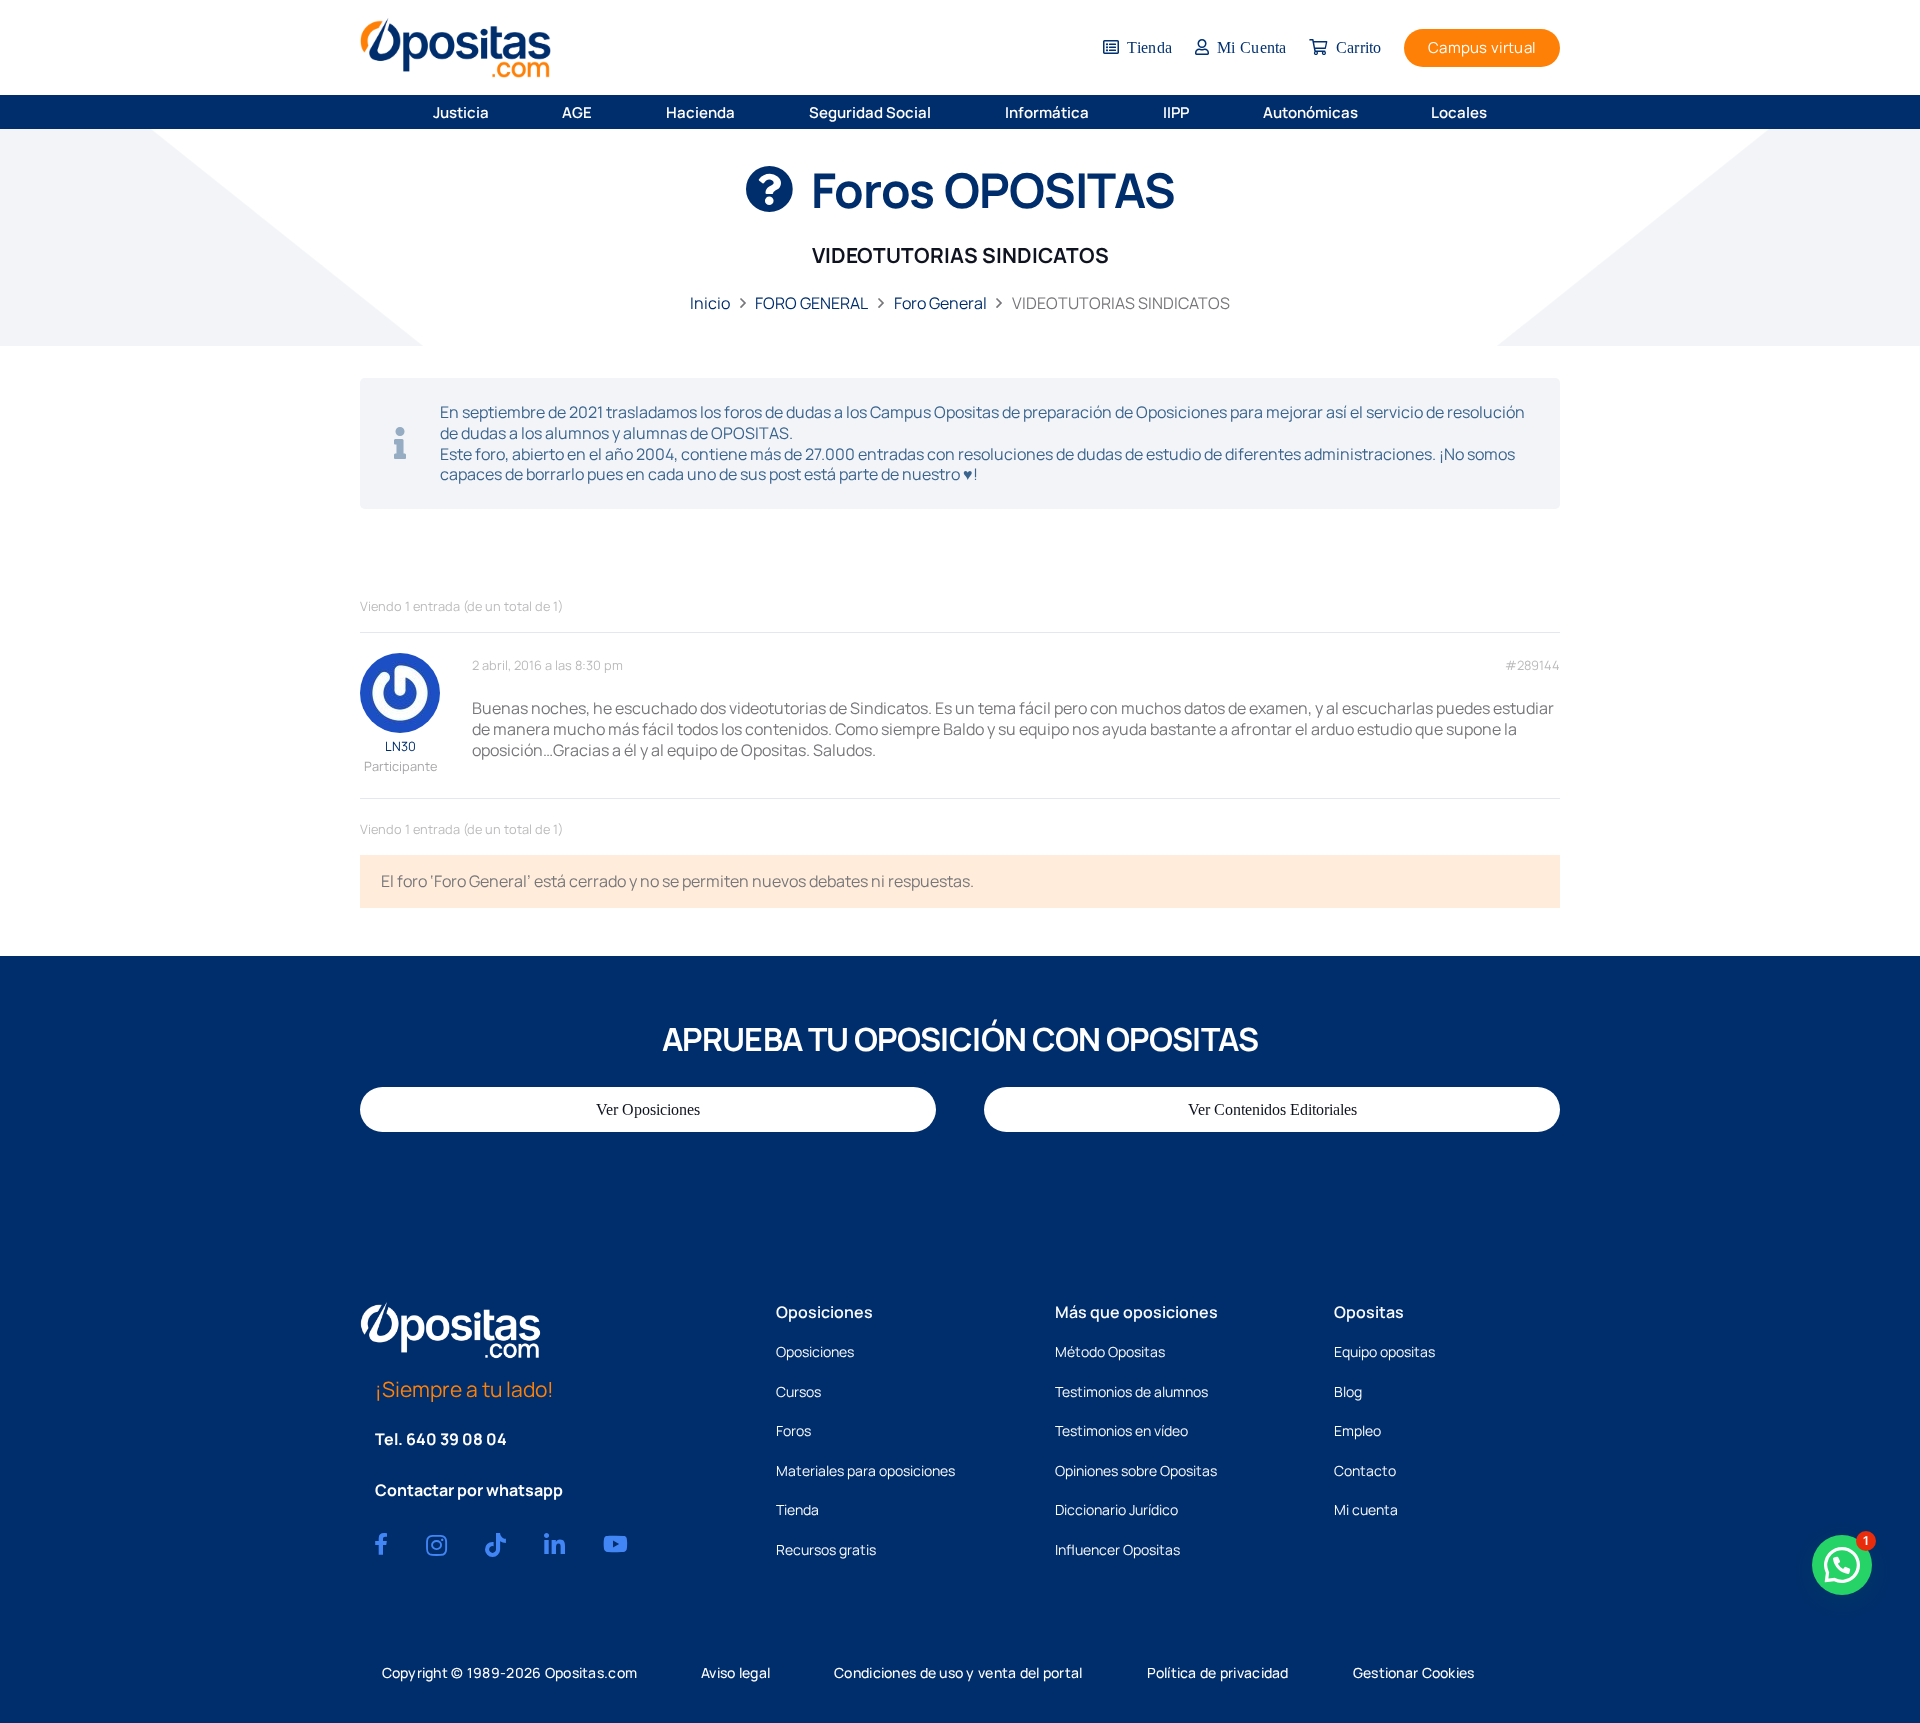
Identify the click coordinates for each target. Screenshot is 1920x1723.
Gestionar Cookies (1414, 1672)
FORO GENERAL (811, 303)
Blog (1348, 1391)
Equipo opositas (1384, 1351)
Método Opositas (1110, 1351)
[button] (502, 112)
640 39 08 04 (456, 1439)
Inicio (710, 303)
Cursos (798, 1391)
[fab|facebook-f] (381, 1544)
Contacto (1365, 1470)
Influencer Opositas (1117, 1549)
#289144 (1532, 665)
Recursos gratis (826, 1549)
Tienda (797, 1509)
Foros (793, 1430)
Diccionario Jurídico (1116, 1509)
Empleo (1357, 1430)
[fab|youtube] (615, 1544)
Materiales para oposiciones (865, 1470)
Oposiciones (815, 1351)
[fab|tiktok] (495, 1545)
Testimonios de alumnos (1131, 1391)
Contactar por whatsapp (469, 1490)
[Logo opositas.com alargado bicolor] (455, 47)
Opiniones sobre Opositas (1136, 1470)
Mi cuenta (1366, 1509)
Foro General (940, 303)
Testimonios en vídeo (1121, 1430)
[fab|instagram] (436, 1545)
